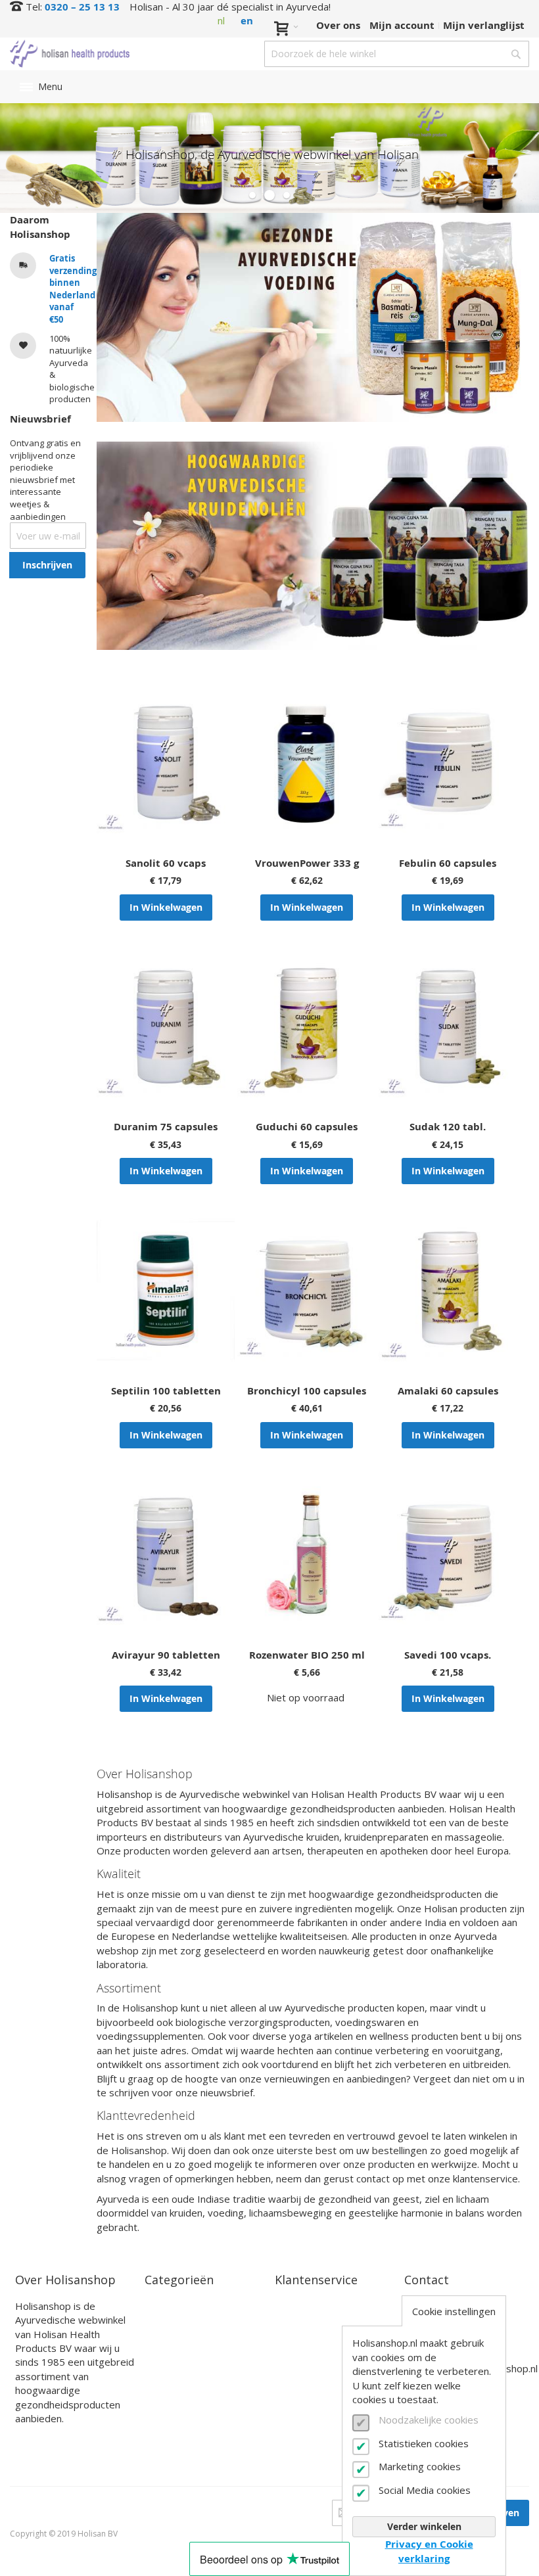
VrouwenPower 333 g (307, 863)
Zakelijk (294, 2411)
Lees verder (44, 2439)
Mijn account (402, 25)
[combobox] (397, 54)
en (247, 21)
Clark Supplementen (196, 2367)
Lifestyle (166, 2352)
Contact (294, 2306)
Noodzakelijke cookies (429, 2420)
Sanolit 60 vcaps (166, 863)
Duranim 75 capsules (166, 1127)
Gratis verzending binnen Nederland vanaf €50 (73, 289)
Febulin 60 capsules (448, 863)
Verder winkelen (424, 2526)
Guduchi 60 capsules (307, 1127)
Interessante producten (204, 2398)
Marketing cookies (420, 2466)
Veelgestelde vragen (325, 2396)
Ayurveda (169, 2306)
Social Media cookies (425, 2490)
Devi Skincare (178, 2383)
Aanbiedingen (179, 2429)
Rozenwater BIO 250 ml (307, 1655)
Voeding (165, 2321)
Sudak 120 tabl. (448, 1127)
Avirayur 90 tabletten (166, 1655)
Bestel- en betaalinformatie (318, 2328)
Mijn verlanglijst (484, 25)
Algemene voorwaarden (334, 2426)
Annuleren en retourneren (309, 2373)
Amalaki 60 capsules (448, 1391)
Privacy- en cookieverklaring (316, 2449)
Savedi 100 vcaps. (448, 1655)
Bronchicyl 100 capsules (307, 1391)
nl (221, 20)
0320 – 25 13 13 (82, 7)
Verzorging (171, 2337)
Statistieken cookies (424, 2443)
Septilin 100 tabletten (166, 1391)
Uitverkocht (175, 2414)
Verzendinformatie (322, 2351)
